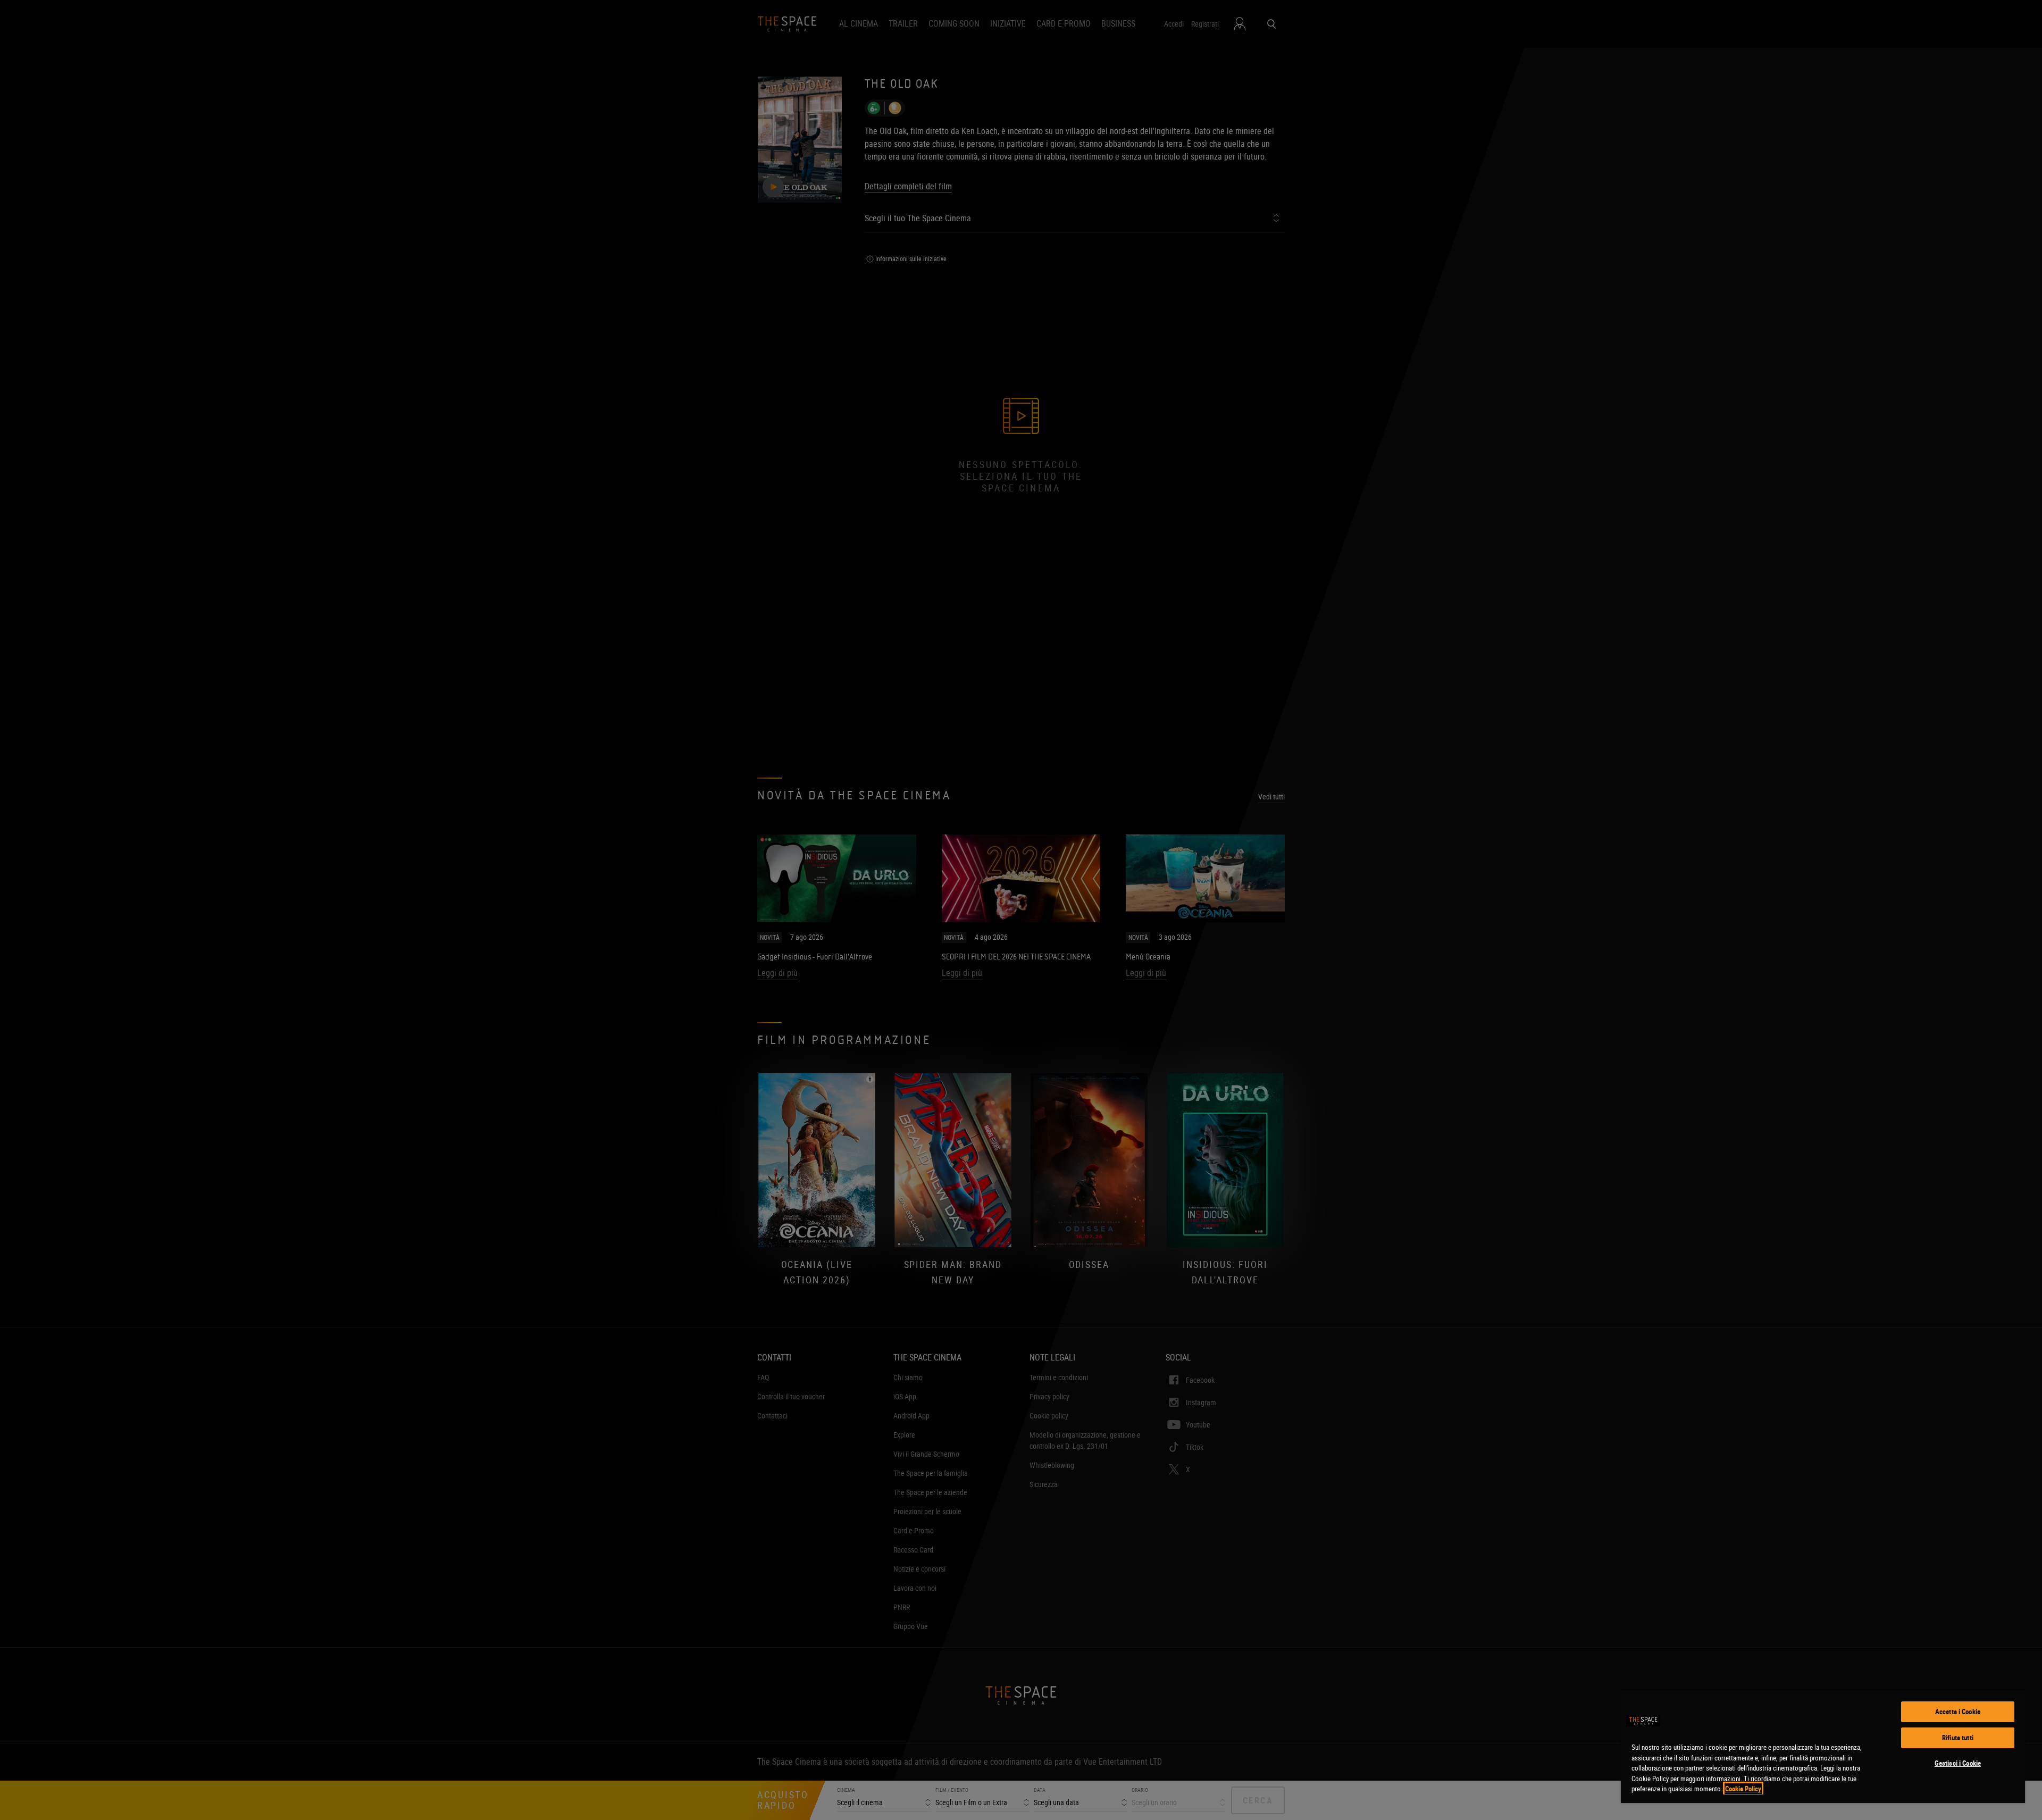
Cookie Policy (1743, 1789)
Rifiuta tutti (1958, 1738)
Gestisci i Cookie (1958, 1763)
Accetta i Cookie (1958, 1712)
